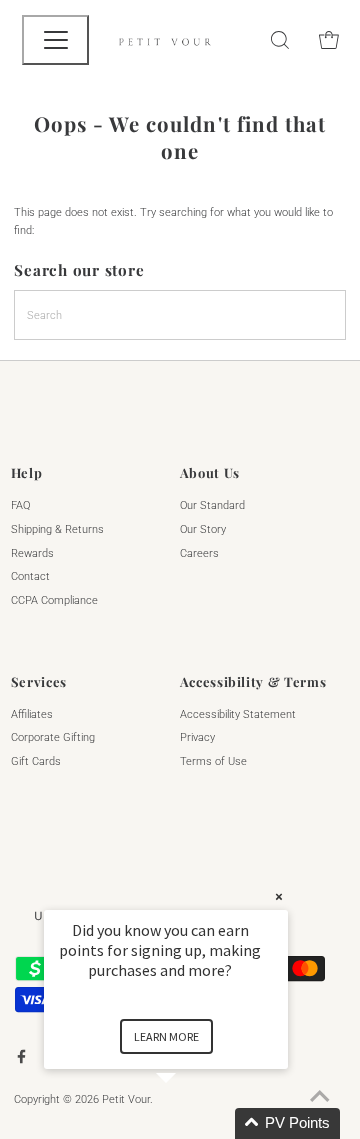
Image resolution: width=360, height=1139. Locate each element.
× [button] (279, 896)
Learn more (166, 1036)
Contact (30, 576)
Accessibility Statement (238, 714)
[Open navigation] (55, 40)
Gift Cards (36, 761)
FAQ (20, 505)
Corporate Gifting (53, 737)
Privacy (197, 737)
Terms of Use (213, 761)
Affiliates (32, 714)
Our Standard (212, 505)
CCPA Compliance (54, 600)
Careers (199, 553)
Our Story (203, 529)
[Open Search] (280, 40)
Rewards (32, 553)
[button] (190, 1123)
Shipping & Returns (57, 529)
